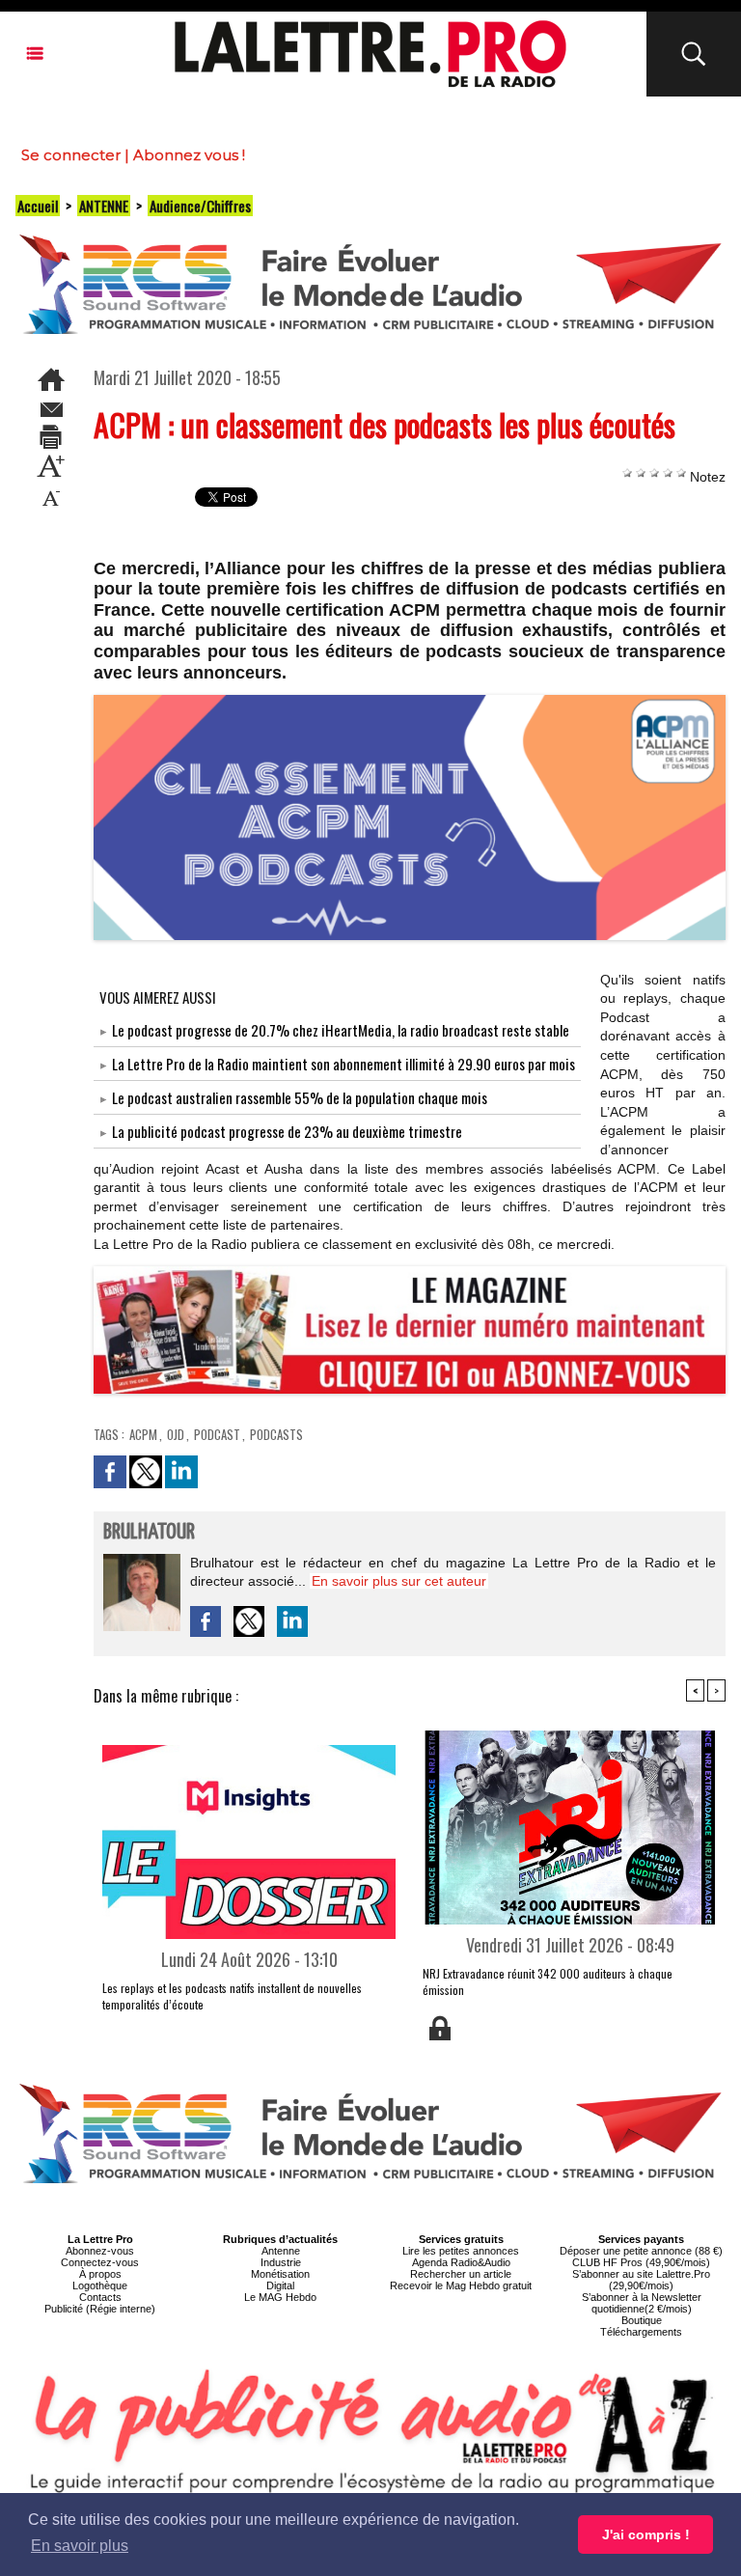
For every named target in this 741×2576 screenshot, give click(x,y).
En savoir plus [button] (80, 2546)
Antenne (281, 2251)
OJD (176, 1434)
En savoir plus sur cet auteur (399, 1581)
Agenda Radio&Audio (461, 2262)
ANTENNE (104, 206)
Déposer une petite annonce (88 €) (641, 2251)
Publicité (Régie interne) (100, 2309)
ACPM (143, 1434)
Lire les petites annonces (461, 2251)
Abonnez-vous (100, 2251)
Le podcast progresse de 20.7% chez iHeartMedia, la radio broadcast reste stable (341, 1030)
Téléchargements (641, 2332)
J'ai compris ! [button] (646, 2534)
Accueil (38, 206)
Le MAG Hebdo (280, 2297)
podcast (217, 1434)
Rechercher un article (461, 2274)
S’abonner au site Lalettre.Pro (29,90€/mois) (641, 2280)
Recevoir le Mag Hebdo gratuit (461, 2285)
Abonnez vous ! (189, 155)
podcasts (276, 1434)
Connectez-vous (100, 2262)
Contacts (100, 2297)
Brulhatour (149, 1532)
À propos (100, 2274)
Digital (280, 2285)
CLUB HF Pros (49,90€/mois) (641, 2262)
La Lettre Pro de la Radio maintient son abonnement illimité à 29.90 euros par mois (343, 1064)
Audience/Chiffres (200, 206)
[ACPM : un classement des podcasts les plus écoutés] (410, 701)
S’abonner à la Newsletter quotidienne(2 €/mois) (642, 2303)
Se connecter (71, 155)
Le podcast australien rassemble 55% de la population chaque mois (300, 1097)
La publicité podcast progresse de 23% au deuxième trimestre (287, 1131)
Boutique (642, 2320)
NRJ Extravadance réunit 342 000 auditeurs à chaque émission (548, 1981)
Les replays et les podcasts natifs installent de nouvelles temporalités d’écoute (232, 1996)
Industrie (281, 2262)
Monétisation (280, 2274)
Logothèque (100, 2285)
